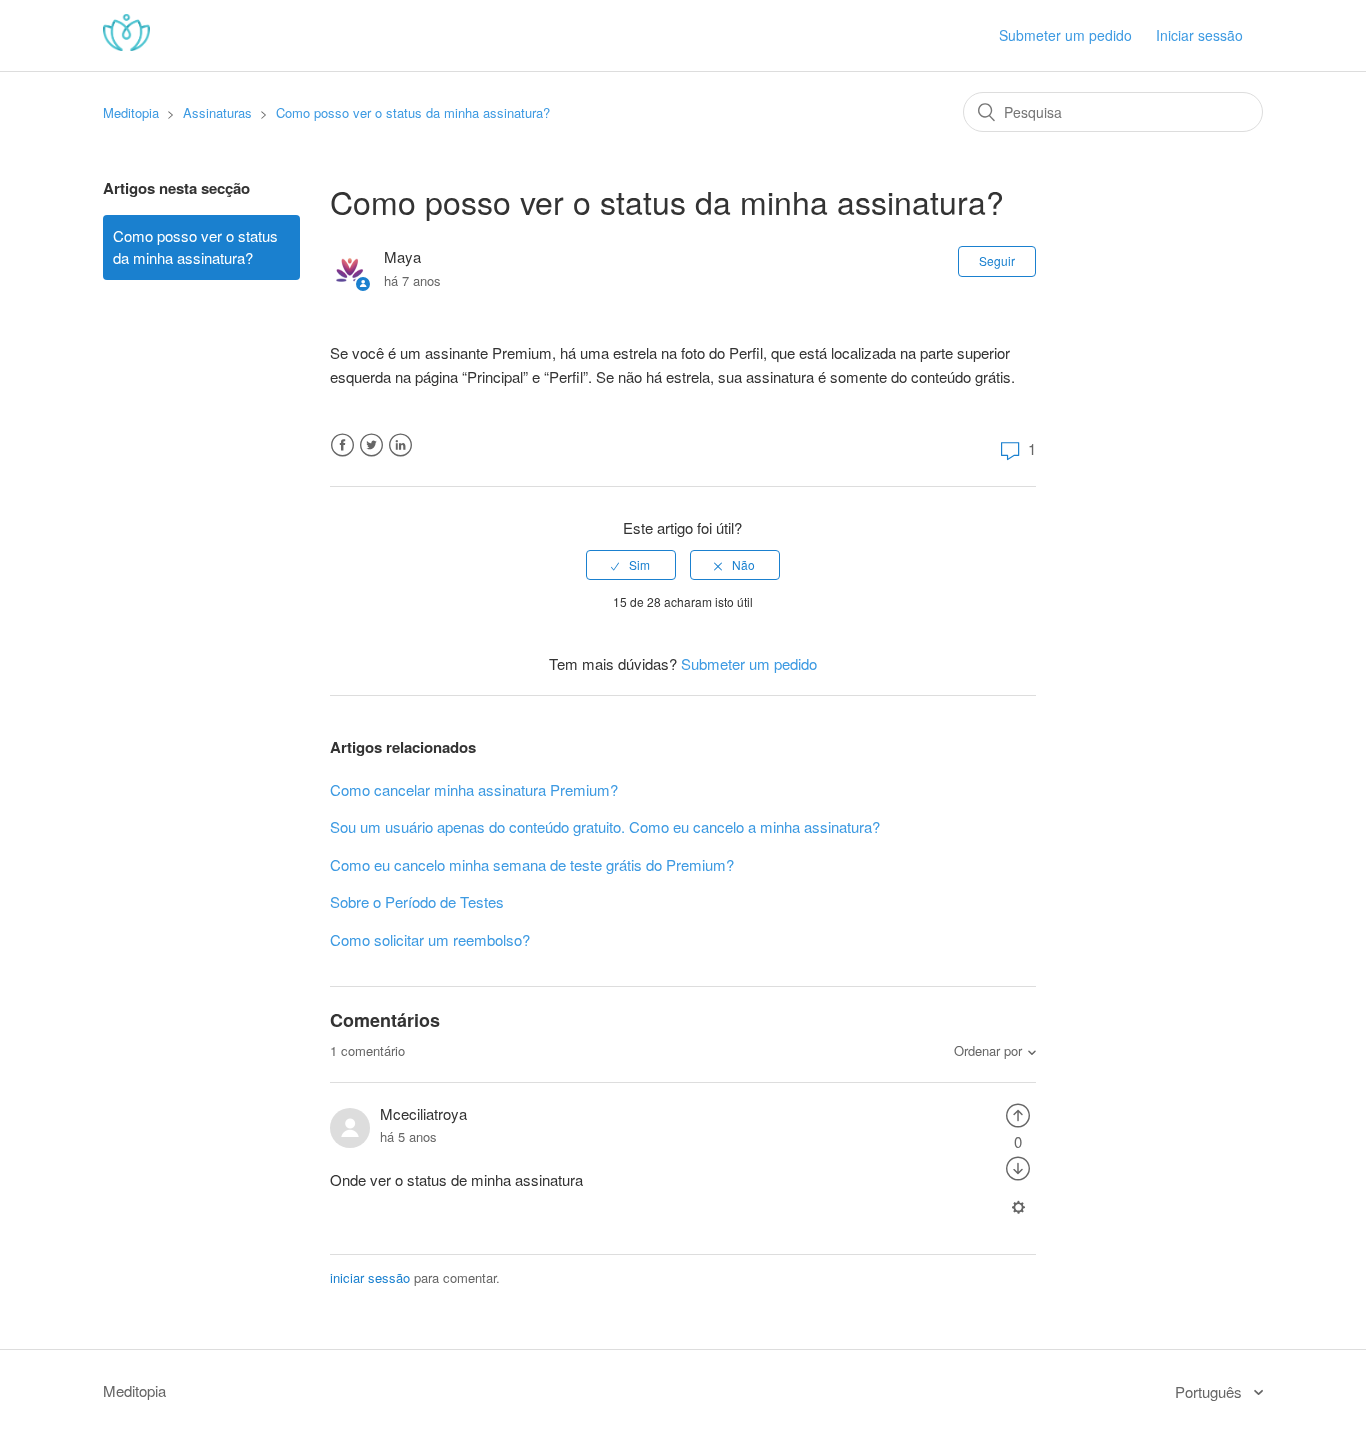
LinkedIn (400, 445)
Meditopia (131, 112)
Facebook (342, 445)
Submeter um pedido (1065, 35)
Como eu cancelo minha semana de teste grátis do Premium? (532, 864)
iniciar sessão (370, 1277)
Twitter (371, 445)
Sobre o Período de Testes (417, 901)
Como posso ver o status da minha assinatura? (413, 112)
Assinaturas (217, 112)
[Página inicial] (126, 44)
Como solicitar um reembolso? (430, 939)
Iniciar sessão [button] (1199, 35)
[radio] (631, 565)
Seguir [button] (997, 260)
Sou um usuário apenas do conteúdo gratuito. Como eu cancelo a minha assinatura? (605, 826)
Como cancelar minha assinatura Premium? (474, 789)
